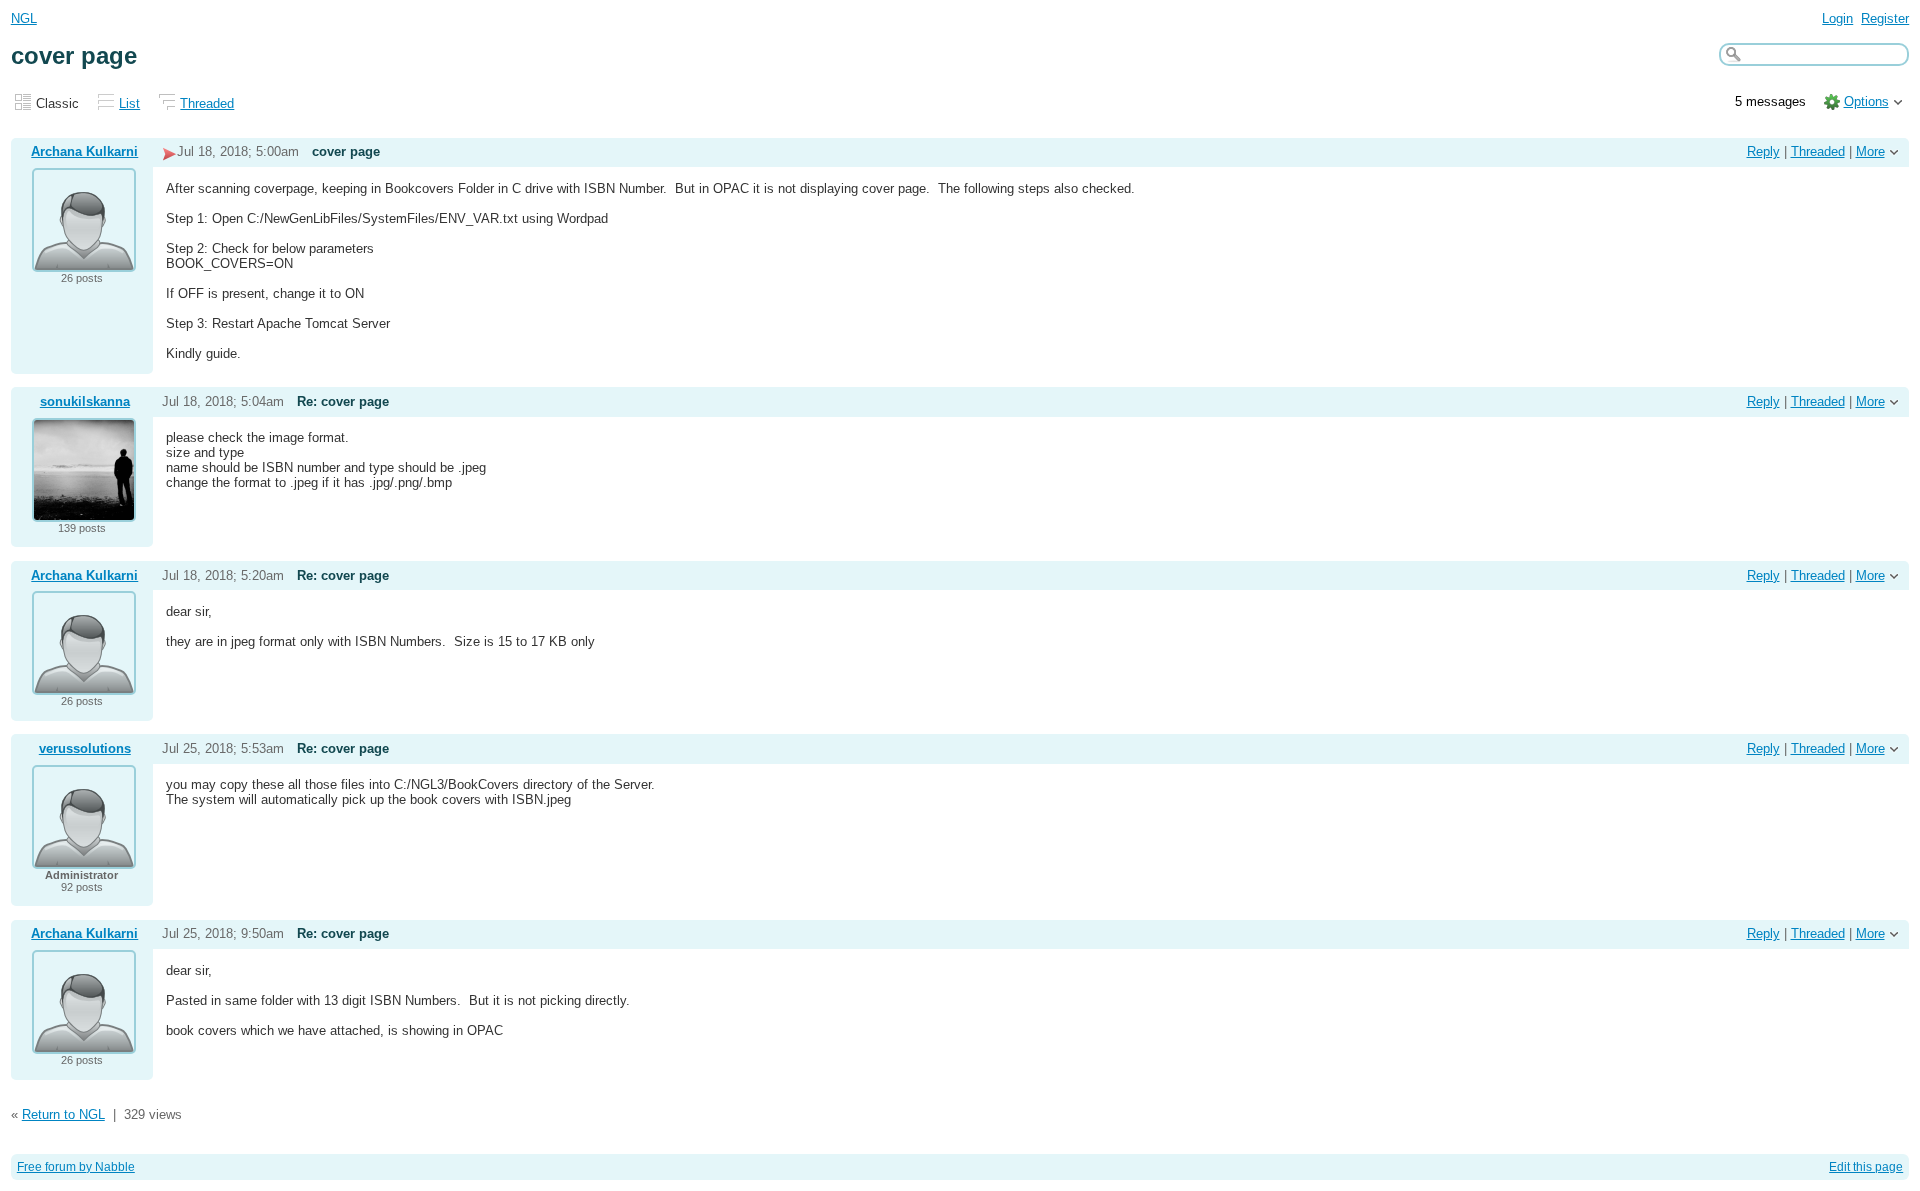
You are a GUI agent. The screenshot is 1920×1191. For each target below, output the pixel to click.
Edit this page (1866, 1167)
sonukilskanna (85, 401)
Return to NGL (63, 1114)
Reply (1763, 151)
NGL (24, 18)
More (1870, 151)
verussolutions (85, 748)
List (129, 103)
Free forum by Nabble (76, 1167)
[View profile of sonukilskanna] (84, 509)
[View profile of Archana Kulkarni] (84, 259)
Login (1837, 18)
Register (1885, 18)
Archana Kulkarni (84, 151)
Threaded (207, 103)
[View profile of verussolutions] (84, 856)
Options (1866, 101)
